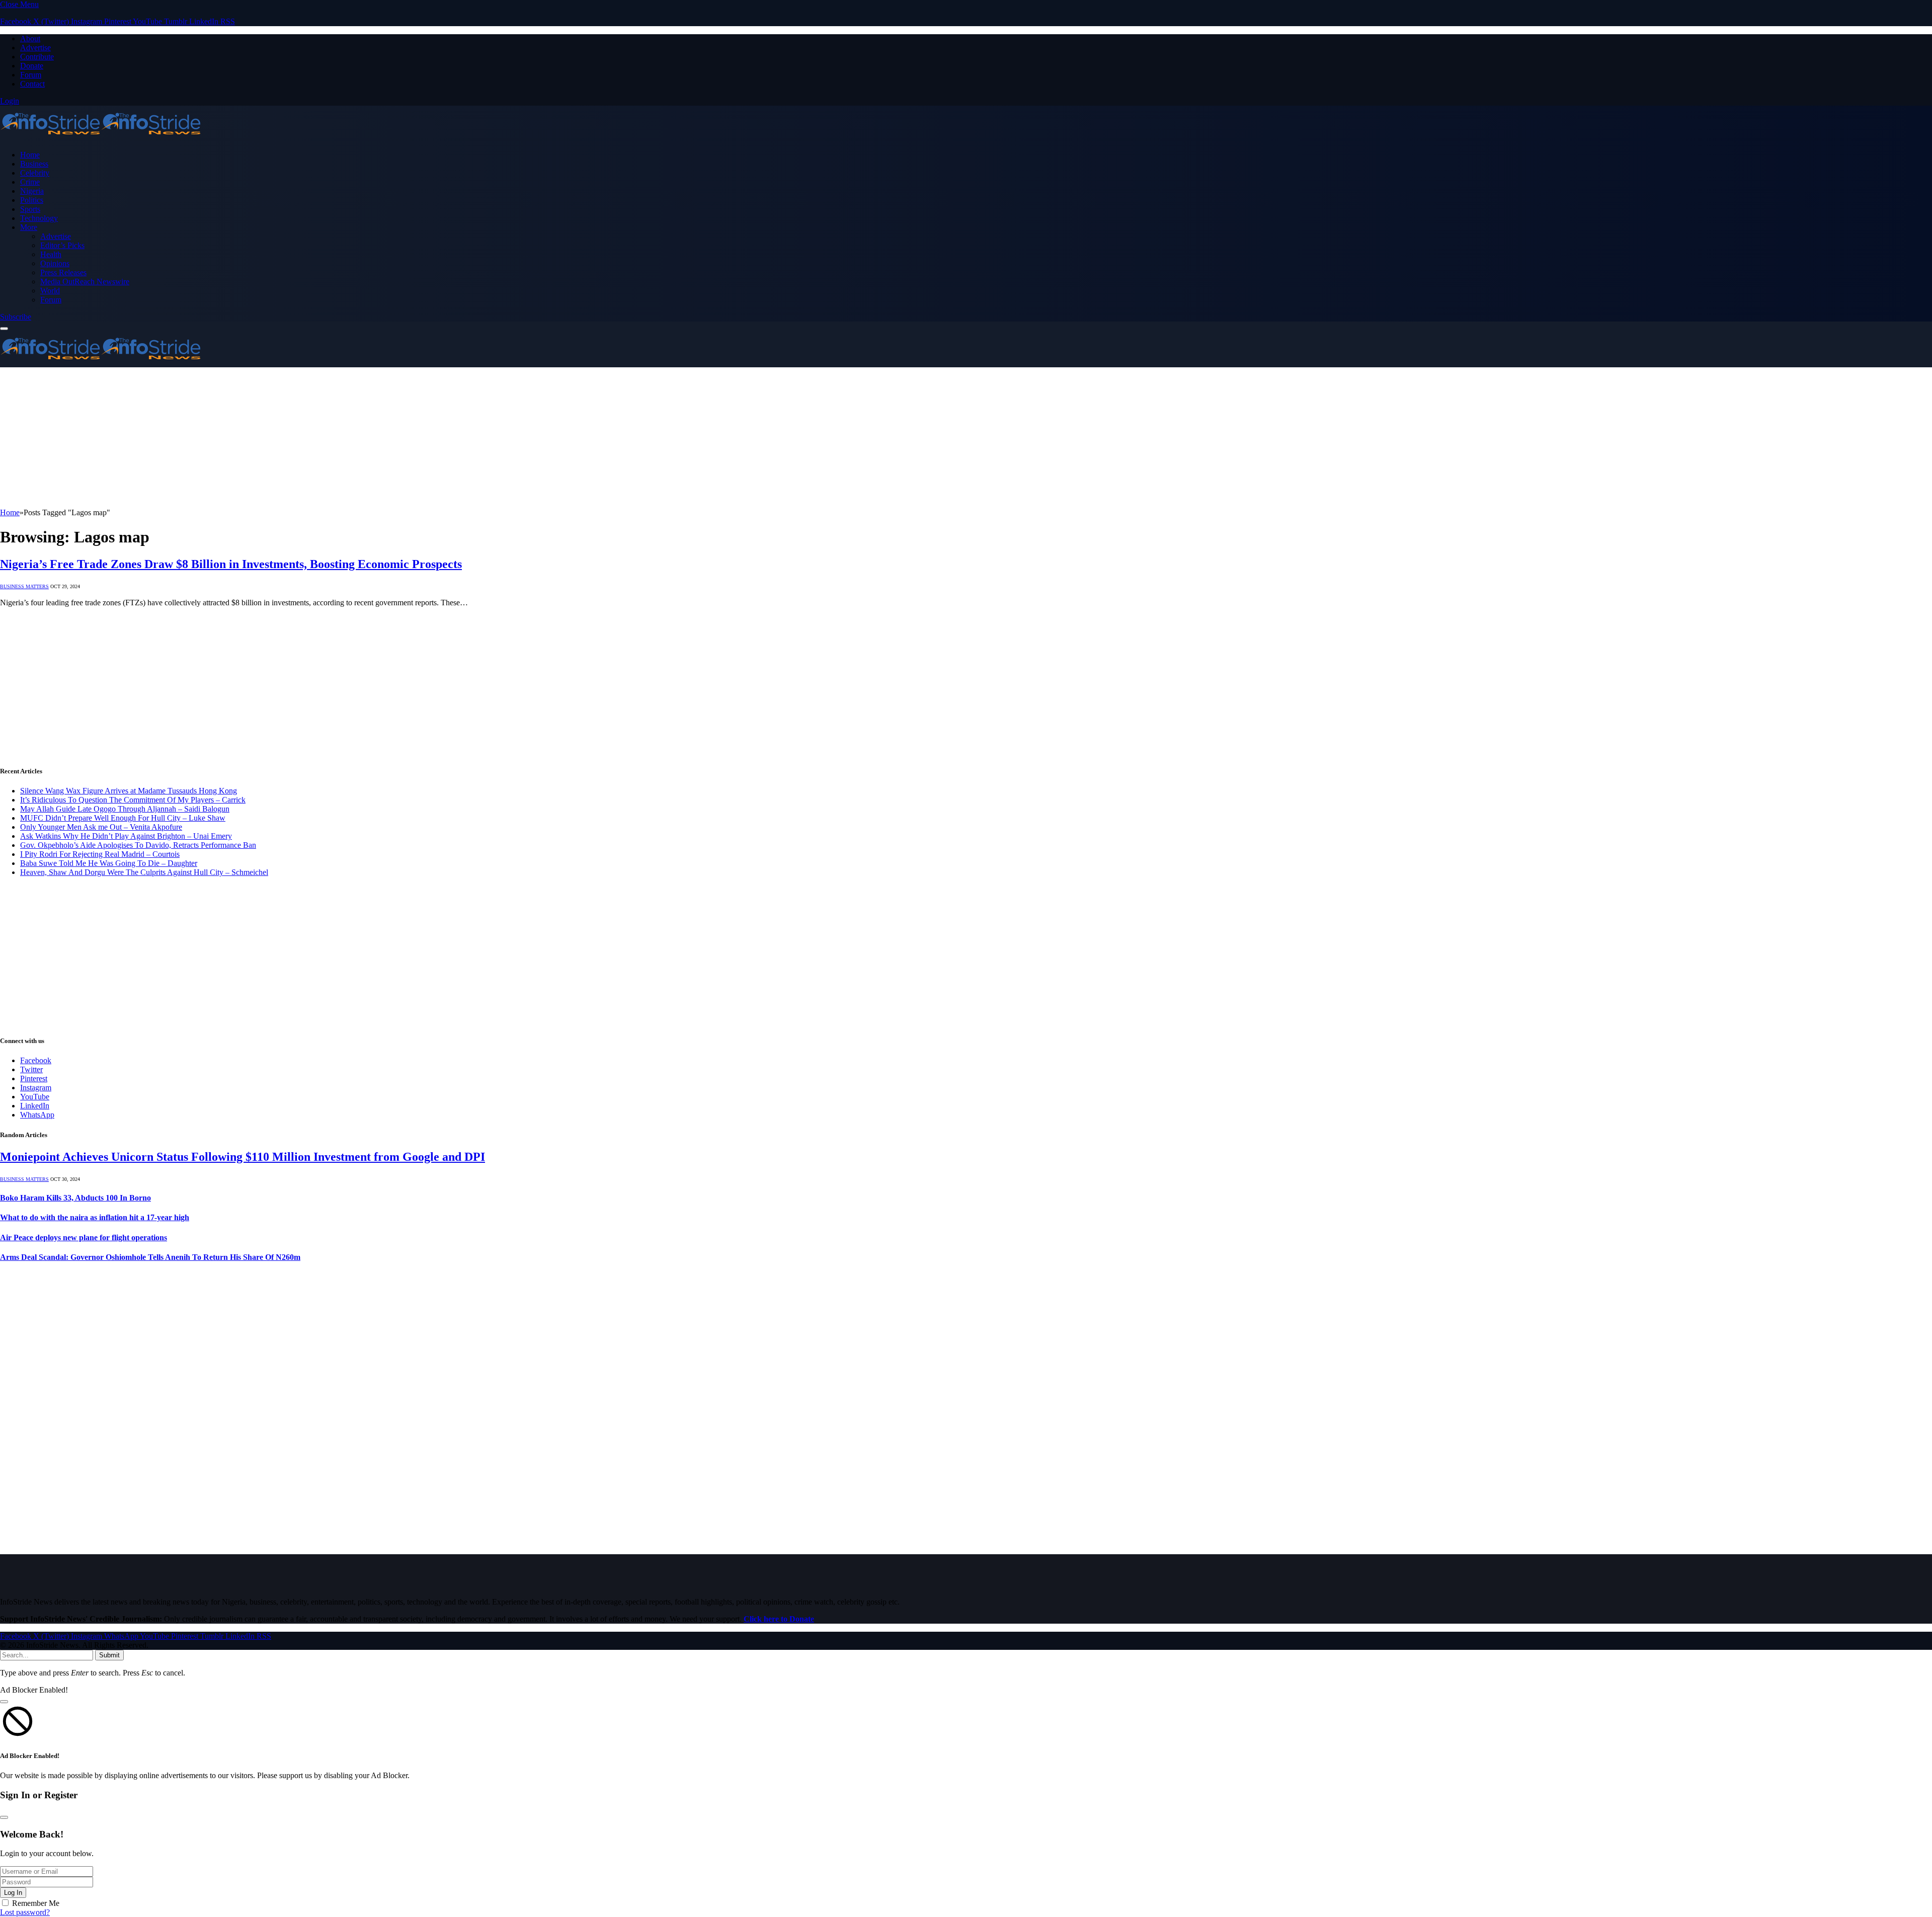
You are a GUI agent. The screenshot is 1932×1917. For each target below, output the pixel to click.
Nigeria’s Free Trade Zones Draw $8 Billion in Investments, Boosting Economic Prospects (231, 564)
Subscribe (16, 317)
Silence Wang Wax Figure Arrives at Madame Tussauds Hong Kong (129, 791)
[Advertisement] (302, 438)
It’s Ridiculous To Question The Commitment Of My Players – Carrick (133, 800)
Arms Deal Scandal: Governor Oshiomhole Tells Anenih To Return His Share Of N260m (150, 1257)
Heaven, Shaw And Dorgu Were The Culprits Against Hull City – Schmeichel (144, 872)
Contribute (37, 57)
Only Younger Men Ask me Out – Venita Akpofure (101, 827)
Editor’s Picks (62, 245)
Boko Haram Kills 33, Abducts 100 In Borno (75, 1198)
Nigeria (32, 191)
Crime (30, 182)
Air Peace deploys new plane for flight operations (84, 1237)
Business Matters (24, 586)
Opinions (55, 263)
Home (30, 155)
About (30, 38)
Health (51, 254)
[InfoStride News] (101, 138)
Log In (13, 1893)
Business (34, 164)
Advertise (35, 48)
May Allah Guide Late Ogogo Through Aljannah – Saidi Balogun (125, 809)
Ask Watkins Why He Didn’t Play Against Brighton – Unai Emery (126, 836)
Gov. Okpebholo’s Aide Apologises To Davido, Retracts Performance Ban (138, 845)
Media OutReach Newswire (85, 282)
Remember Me (36, 1903)
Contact (32, 84)
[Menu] (4, 329)
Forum (31, 75)
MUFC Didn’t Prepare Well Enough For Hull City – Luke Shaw (123, 818)
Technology (39, 218)
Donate (32, 66)
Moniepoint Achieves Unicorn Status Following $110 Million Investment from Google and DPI (243, 1157)
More (29, 227)
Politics (32, 200)
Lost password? (25, 1912)
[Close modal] (4, 1702)
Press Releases (63, 272)
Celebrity (35, 173)
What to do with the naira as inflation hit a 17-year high (95, 1217)
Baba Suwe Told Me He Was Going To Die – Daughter (109, 863)
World (50, 291)
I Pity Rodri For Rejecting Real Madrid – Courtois (100, 854)
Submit (109, 1655)
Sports (30, 209)
